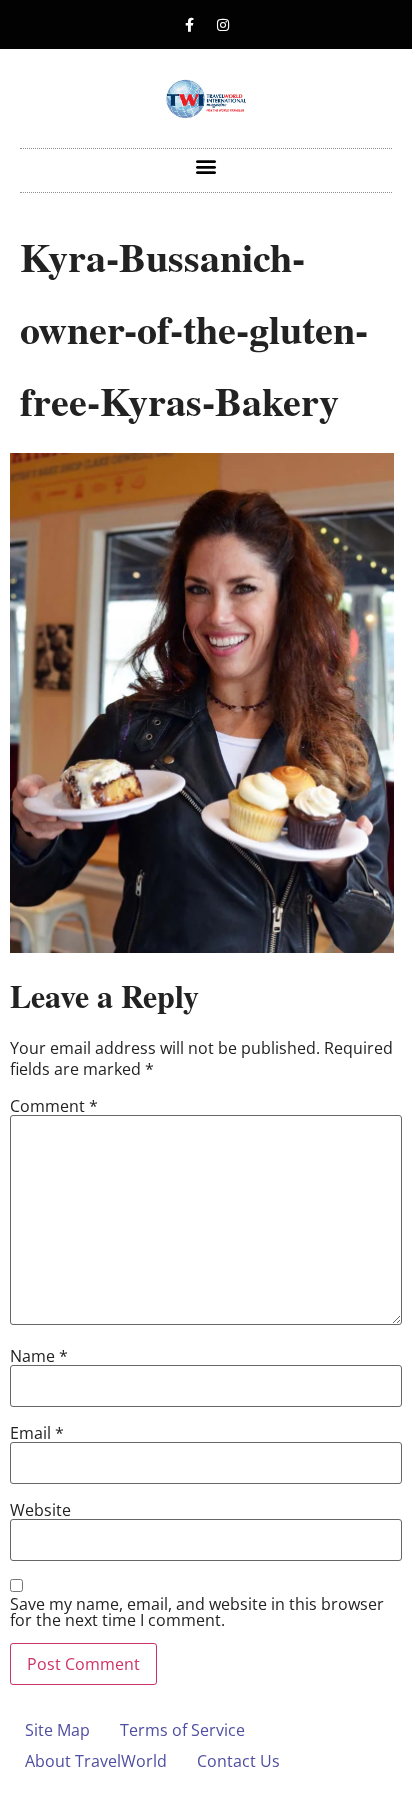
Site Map (57, 1730)
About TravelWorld (96, 1761)
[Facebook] (190, 25)
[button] (206, 165)
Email (37, 1433)
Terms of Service (182, 1730)
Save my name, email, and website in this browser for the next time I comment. (197, 1612)
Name (39, 1356)
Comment (54, 1106)
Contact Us (238, 1761)
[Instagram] (223, 25)
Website (40, 1510)
